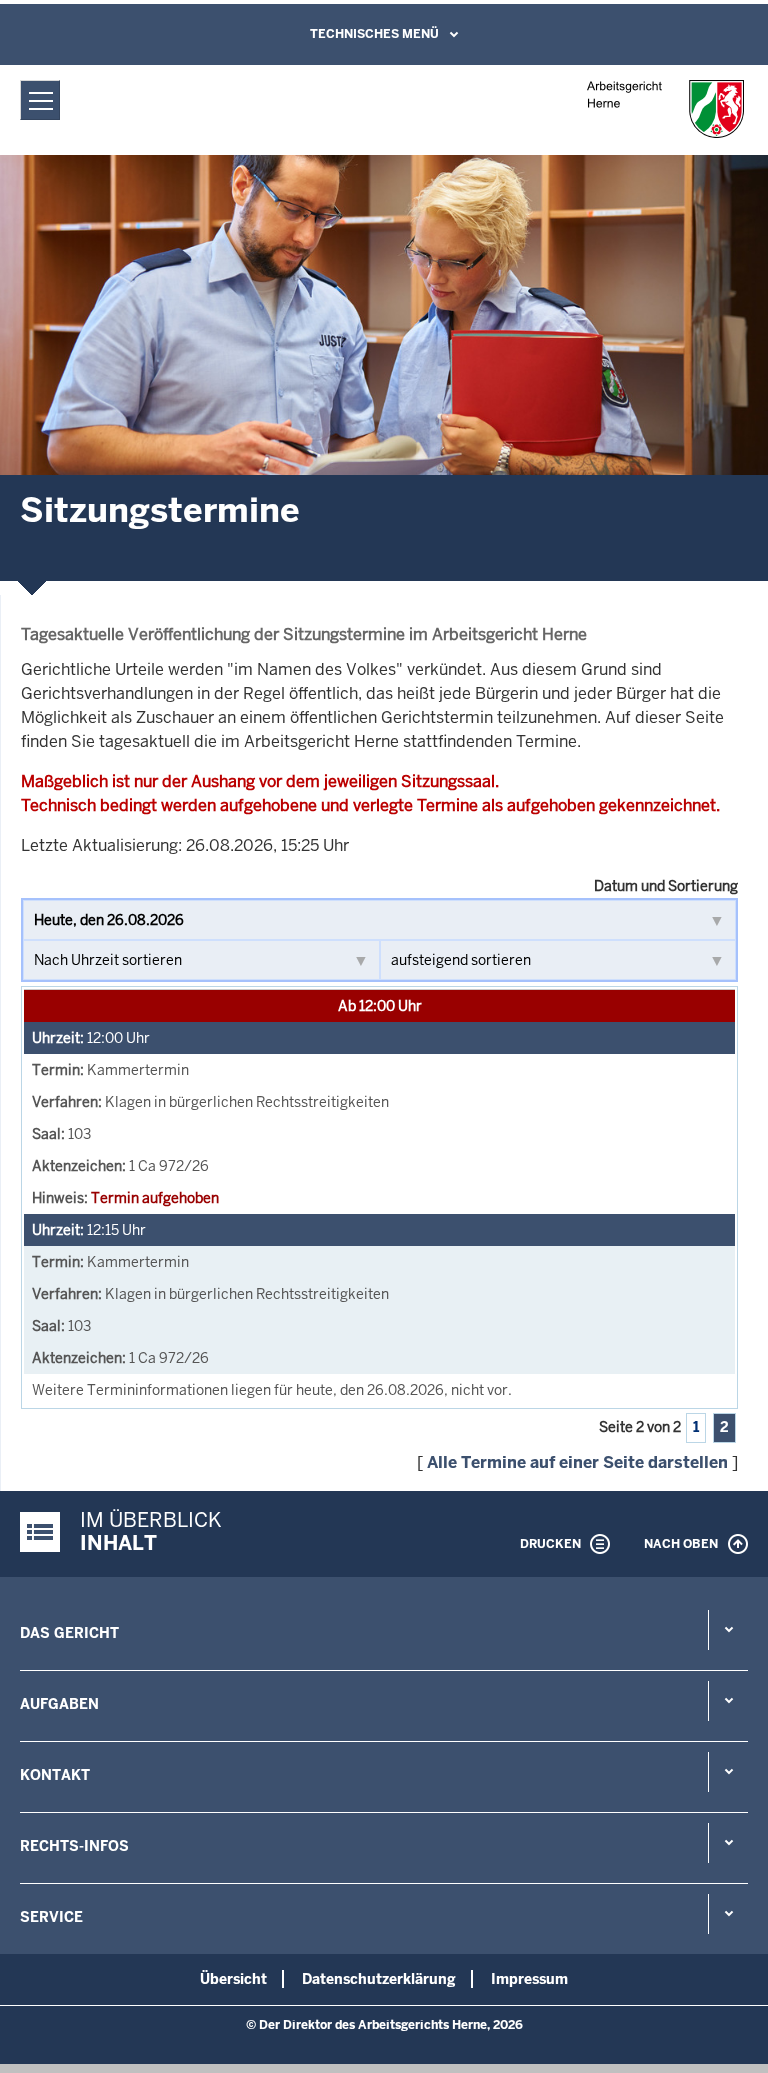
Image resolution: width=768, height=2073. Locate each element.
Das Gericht (69, 1633)
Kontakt (55, 1775)
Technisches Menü (374, 34)
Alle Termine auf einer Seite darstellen (577, 1462)
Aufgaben (59, 1704)
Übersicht (233, 1979)
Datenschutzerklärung (379, 1979)
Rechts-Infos (74, 1846)
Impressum (529, 1979)
